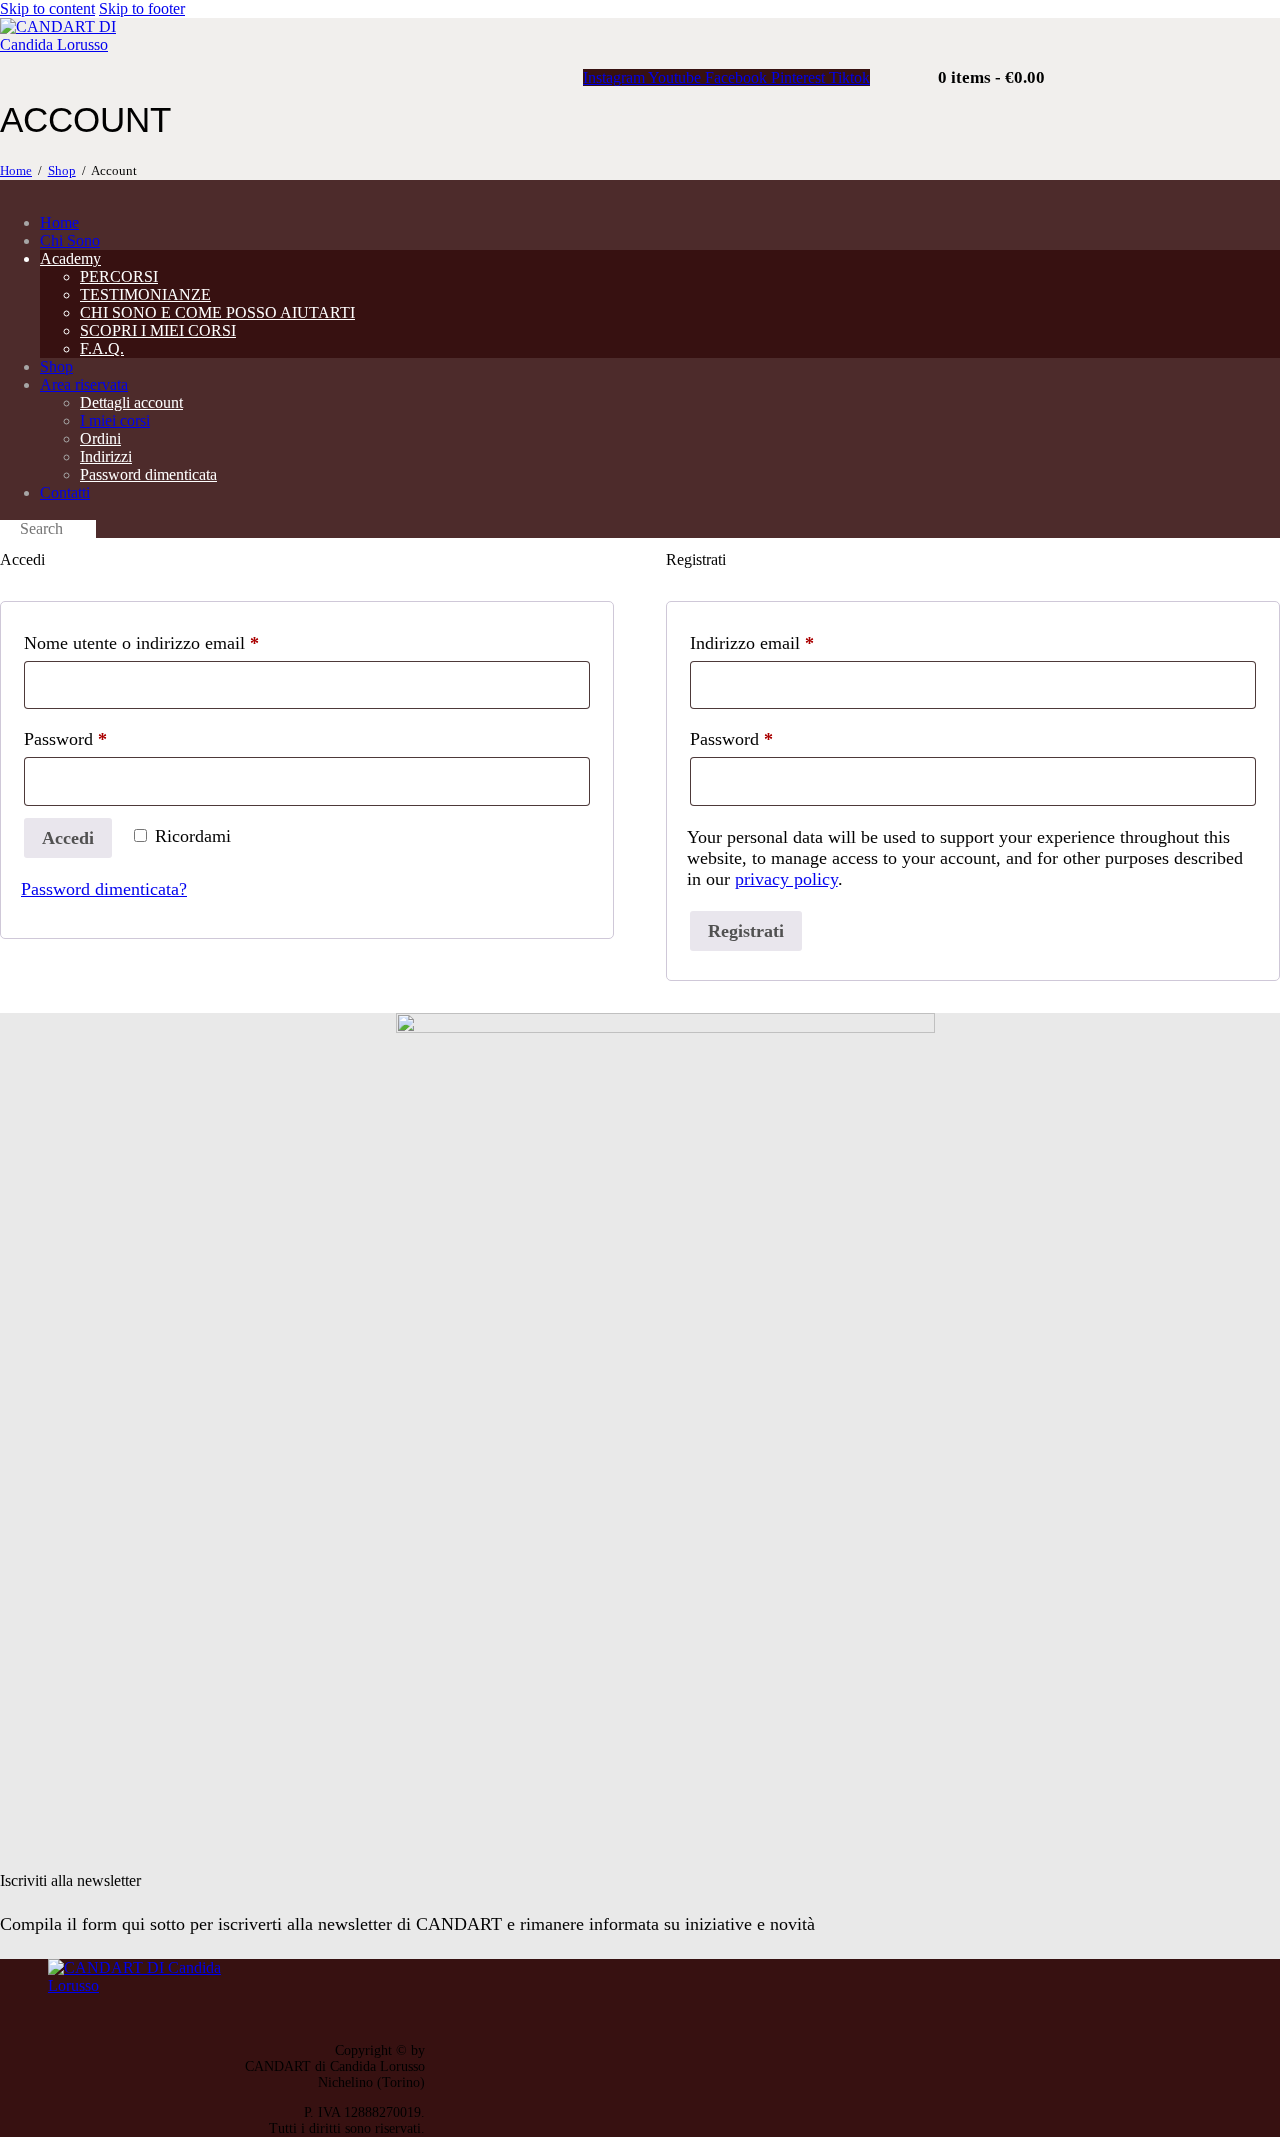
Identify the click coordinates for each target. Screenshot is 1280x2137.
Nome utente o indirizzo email (175, 642)
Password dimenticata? (104, 889)
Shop (62, 170)
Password (99, 738)
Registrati (746, 931)
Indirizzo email (785, 642)
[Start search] (6, 531)
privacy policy (786, 879)
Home (16, 170)
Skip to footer (142, 8)
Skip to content (47, 8)
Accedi (68, 838)
